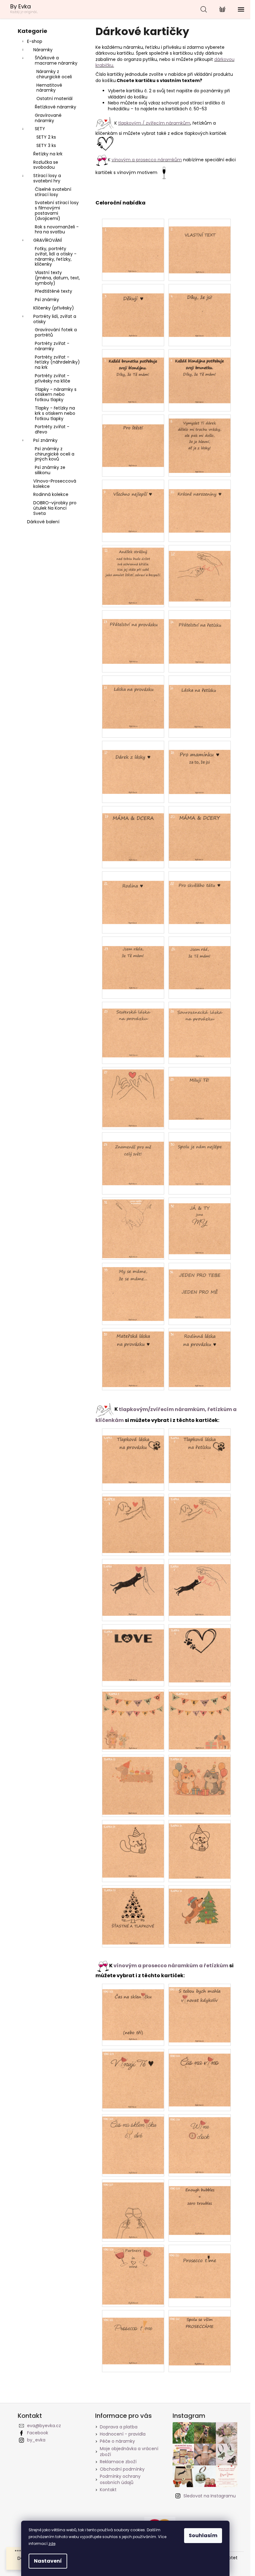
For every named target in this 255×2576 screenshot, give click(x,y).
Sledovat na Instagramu (210, 2496)
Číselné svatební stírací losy (53, 192)
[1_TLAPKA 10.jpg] (200, 1718)
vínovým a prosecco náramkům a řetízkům (171, 1966)
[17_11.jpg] (133, 574)
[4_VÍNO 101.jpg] (133, 2009)
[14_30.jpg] (200, 1154)
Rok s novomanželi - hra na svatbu (57, 229)
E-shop (35, 41)
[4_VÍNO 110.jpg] (200, 2267)
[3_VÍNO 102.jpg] (200, 2011)
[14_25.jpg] (133, 1026)
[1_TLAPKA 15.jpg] (133, 1914)
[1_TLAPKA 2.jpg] (200, 1452)
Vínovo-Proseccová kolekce (55, 484)
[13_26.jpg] (200, 1026)
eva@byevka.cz (44, 2426)
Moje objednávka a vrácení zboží (129, 2452)
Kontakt (108, 2490)
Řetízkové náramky (56, 107)
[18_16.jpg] (200, 697)
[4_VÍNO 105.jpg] (133, 2143)
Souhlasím (203, 2535)
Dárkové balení (43, 522)
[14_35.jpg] (133, 1356)
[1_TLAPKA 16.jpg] (200, 1913)
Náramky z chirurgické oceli (54, 74)
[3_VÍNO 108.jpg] (200, 2204)
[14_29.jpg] (133, 1154)
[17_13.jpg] (133, 633)
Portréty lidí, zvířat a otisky (55, 319)
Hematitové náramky (49, 88)
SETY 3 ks (46, 145)
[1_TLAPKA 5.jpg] (133, 1585)
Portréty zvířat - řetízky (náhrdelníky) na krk (57, 362)
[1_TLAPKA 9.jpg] (133, 1718)
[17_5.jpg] (133, 372)
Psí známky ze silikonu (50, 470)
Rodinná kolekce (51, 494)
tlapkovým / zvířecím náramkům (154, 123)
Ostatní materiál (54, 99)
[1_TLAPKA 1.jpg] (133, 1452)
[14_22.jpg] (200, 893)
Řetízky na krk (48, 154)
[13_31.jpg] (133, 1227)
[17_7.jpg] (133, 436)
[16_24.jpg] (200, 958)
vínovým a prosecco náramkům (147, 160)
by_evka (36, 2440)
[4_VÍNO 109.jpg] (133, 2273)
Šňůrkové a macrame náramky (56, 60)
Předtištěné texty (53, 291)
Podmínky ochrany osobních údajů (120, 2479)
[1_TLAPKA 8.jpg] (200, 1651)
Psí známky (47, 300)
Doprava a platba (119, 2427)
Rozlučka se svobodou (46, 165)
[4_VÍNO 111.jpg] (133, 2333)
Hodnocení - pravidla (123, 2434)
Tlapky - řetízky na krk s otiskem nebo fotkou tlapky (55, 413)
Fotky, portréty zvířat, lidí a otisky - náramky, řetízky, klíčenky (56, 256)
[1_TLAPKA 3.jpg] (133, 1522)
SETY (40, 129)
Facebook (38, 2433)
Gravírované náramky (48, 118)
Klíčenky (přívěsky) (54, 308)
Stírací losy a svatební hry (47, 178)
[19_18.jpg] (200, 763)
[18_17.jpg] (133, 763)
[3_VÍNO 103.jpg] (133, 2077)
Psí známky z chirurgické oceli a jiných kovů (55, 454)
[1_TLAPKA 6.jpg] (200, 1585)
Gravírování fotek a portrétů (56, 332)
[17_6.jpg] (200, 372)
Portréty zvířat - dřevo (52, 429)
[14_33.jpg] (133, 1290)
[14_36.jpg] (200, 1356)
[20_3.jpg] (133, 306)
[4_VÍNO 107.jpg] (133, 2207)
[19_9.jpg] (133, 502)
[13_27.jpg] (133, 1096)
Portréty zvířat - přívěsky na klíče (53, 378)
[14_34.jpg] (200, 1287)
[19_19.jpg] (133, 830)
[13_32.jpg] (200, 1223)
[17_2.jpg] (200, 242)
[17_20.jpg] (200, 830)
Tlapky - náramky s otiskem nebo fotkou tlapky (56, 395)
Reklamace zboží (118, 2462)
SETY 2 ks (46, 137)
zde (52, 2544)
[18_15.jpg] (133, 698)
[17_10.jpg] (200, 502)
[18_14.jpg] (200, 633)
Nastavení (48, 2561)
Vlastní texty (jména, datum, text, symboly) (57, 278)
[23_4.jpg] (200, 306)
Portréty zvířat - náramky (52, 346)
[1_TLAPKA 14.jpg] (200, 1848)
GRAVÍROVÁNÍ (48, 240)
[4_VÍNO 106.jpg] (200, 2142)
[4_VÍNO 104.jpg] (200, 2075)
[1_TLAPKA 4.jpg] (200, 1521)
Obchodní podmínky (122, 2469)
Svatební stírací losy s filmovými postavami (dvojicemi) (57, 210)
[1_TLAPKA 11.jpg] (133, 1784)
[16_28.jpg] (200, 1089)
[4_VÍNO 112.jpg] (200, 2334)
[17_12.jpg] (200, 570)
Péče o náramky (117, 2441)
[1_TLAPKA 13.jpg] (133, 1846)
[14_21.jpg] (133, 893)
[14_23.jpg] (133, 958)
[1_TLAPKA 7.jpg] (133, 1650)
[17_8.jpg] (200, 442)
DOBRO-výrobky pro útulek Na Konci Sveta (55, 508)
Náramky (43, 50)
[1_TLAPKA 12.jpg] (200, 1784)
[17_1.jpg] (133, 241)
